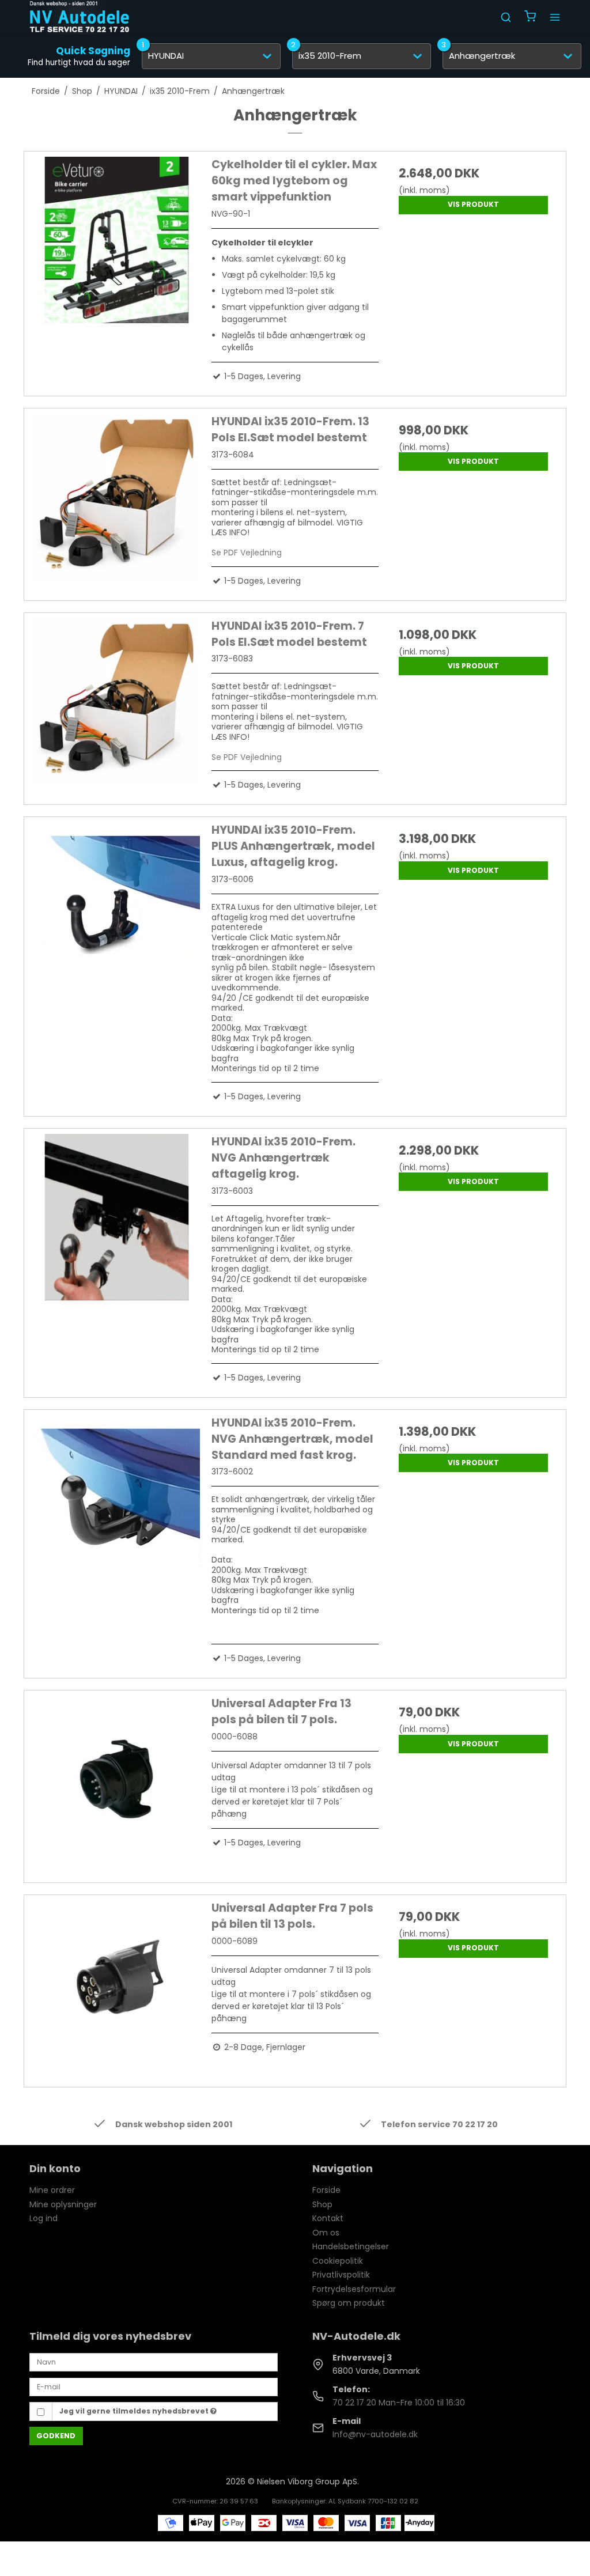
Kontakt (328, 2218)
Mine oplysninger (63, 2204)
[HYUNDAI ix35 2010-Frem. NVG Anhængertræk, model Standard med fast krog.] (117, 1498)
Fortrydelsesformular (354, 2289)
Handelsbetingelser (351, 2246)
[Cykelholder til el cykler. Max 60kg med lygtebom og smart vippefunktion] (117, 240)
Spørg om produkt (349, 2303)
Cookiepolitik (338, 2261)
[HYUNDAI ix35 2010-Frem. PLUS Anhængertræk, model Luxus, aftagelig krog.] (117, 905)
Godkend (56, 2436)
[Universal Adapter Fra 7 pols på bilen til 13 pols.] (117, 1983)
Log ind (44, 2218)
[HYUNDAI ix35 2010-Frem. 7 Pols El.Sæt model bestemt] (117, 701)
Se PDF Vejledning (247, 553)
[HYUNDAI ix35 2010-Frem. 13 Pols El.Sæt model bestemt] (117, 497)
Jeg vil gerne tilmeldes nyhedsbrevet (135, 2411)
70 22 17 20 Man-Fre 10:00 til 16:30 (399, 2403)
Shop (322, 2204)
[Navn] (154, 2362)
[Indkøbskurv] (530, 18)
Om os (326, 2233)
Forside (326, 2190)
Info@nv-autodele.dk (375, 2434)
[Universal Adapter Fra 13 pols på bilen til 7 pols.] (117, 1779)
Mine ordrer (52, 2190)
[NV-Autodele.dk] (80, 17)
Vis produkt (473, 204)
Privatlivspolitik (341, 2275)
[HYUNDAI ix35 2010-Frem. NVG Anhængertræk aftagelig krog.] (117, 1217)
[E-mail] (154, 2386)
